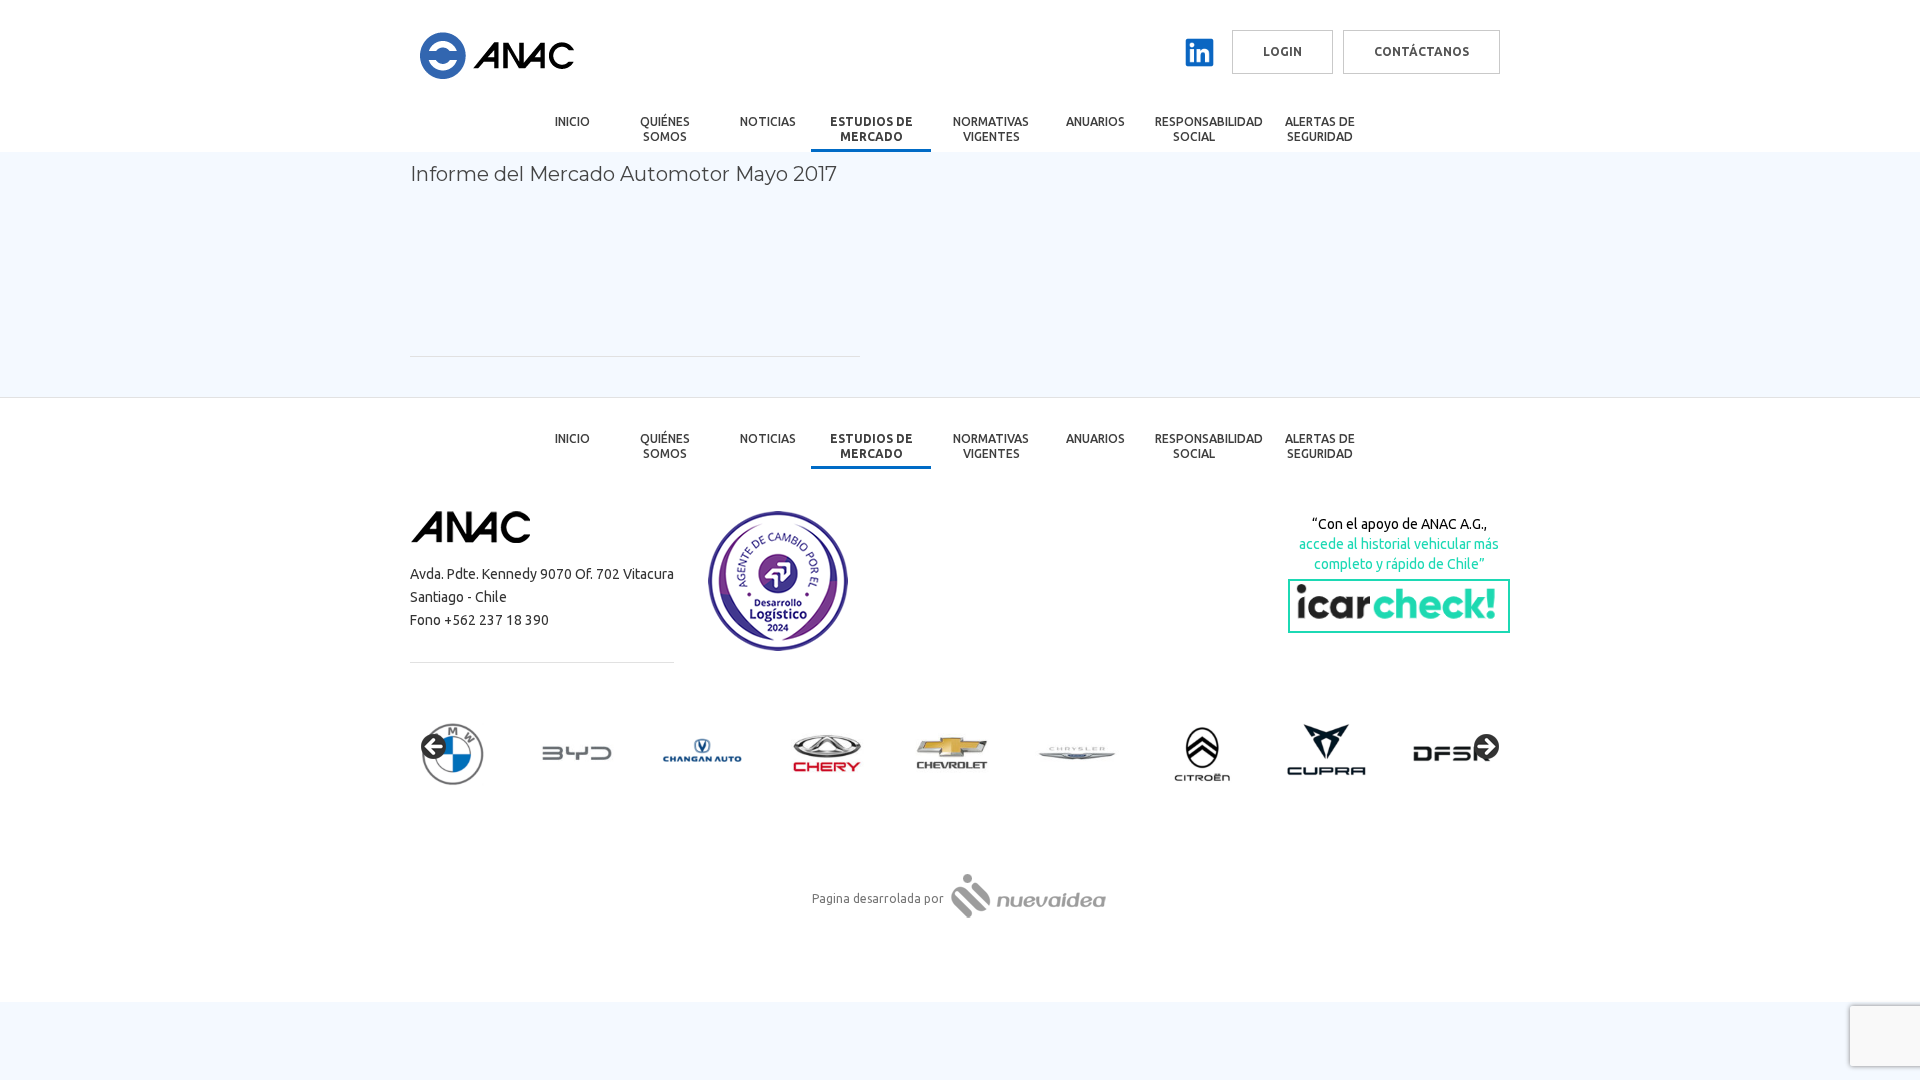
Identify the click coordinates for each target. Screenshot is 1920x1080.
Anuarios (1095, 121)
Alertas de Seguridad (1320, 129)
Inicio (572, 121)
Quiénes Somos (665, 129)
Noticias (768, 121)
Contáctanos (1421, 51)
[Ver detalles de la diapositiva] (470, 753)
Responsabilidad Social (1207, 129)
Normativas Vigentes (991, 129)
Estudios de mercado (871, 129)
